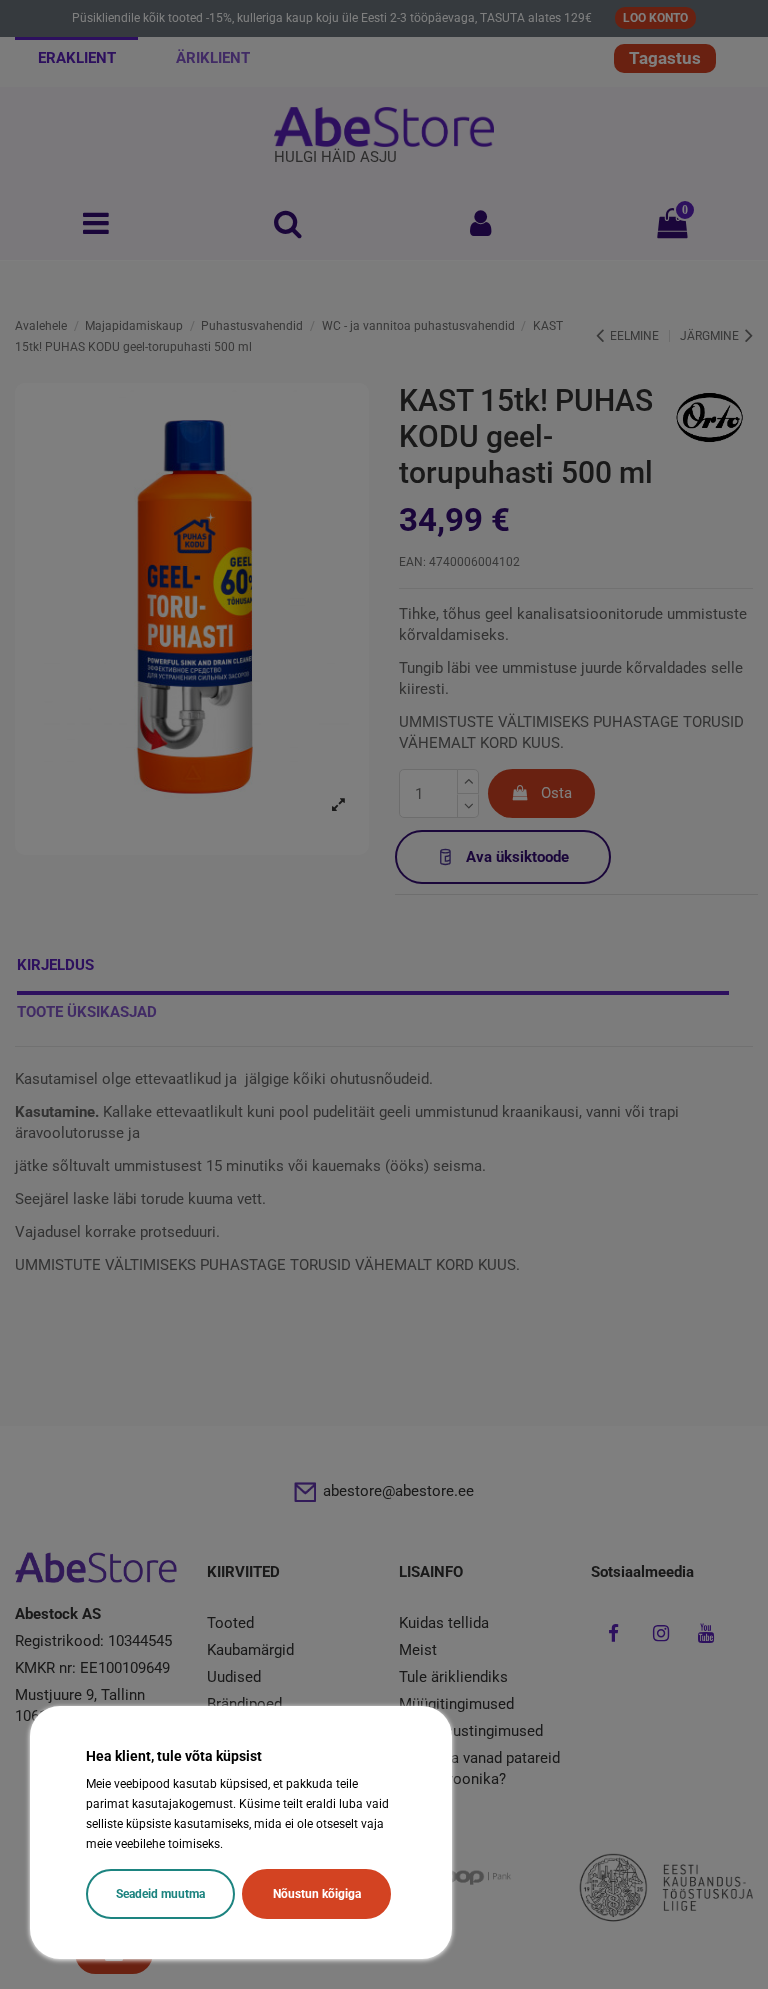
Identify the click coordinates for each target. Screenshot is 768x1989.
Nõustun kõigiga (317, 1894)
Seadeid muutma (160, 1894)
